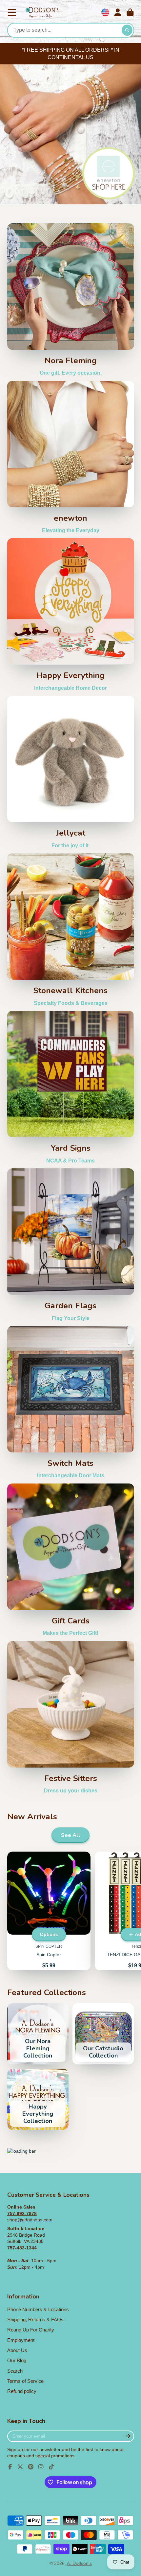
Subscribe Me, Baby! (70, 1363)
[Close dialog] (135, 1203)
